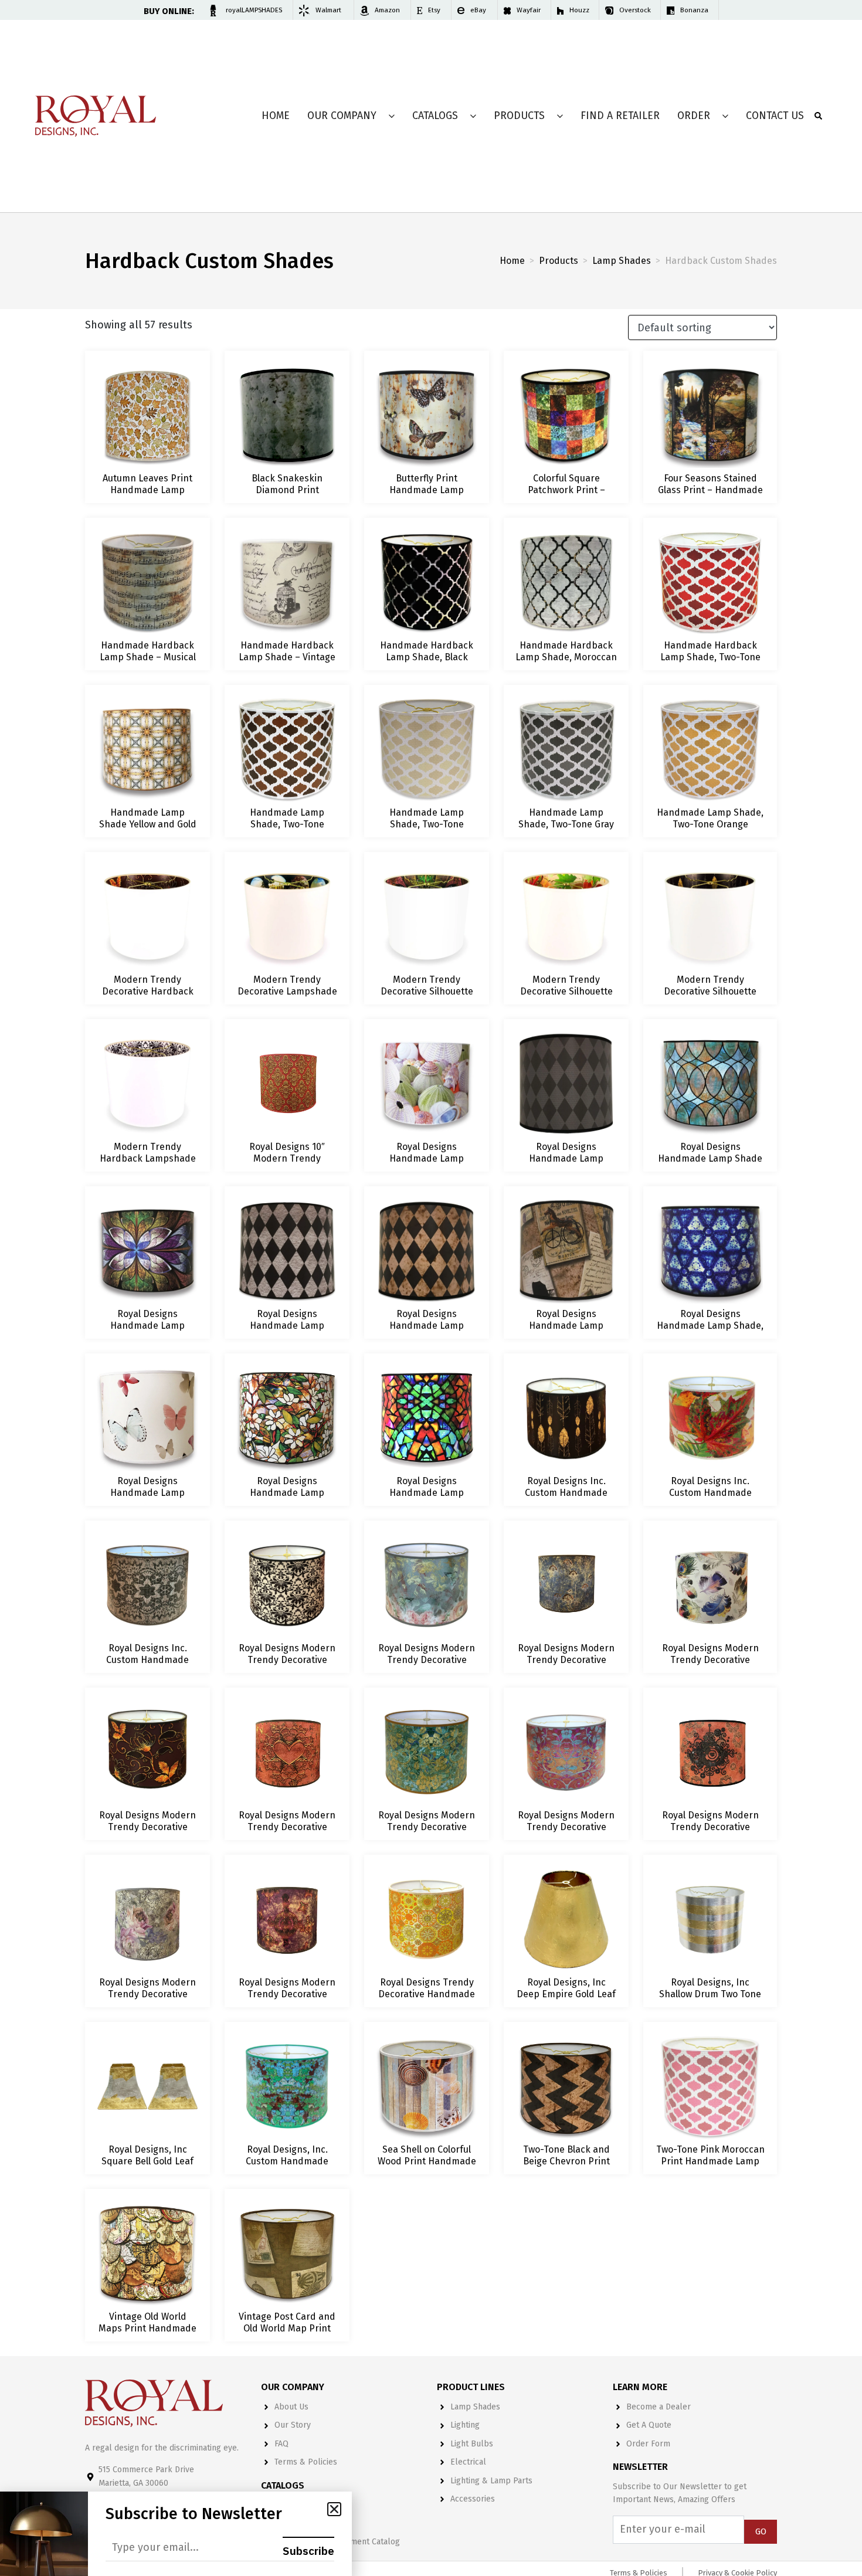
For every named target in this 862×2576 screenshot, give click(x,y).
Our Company (342, 116)
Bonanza (694, 10)
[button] (334, 2509)
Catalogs (435, 116)
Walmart (328, 10)
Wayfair (529, 10)
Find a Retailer (620, 116)
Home (276, 116)
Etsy (434, 10)
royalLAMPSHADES (254, 10)
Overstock (635, 10)
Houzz (579, 10)
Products (519, 116)
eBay (478, 10)
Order (694, 116)
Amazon (387, 10)
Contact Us (775, 116)
